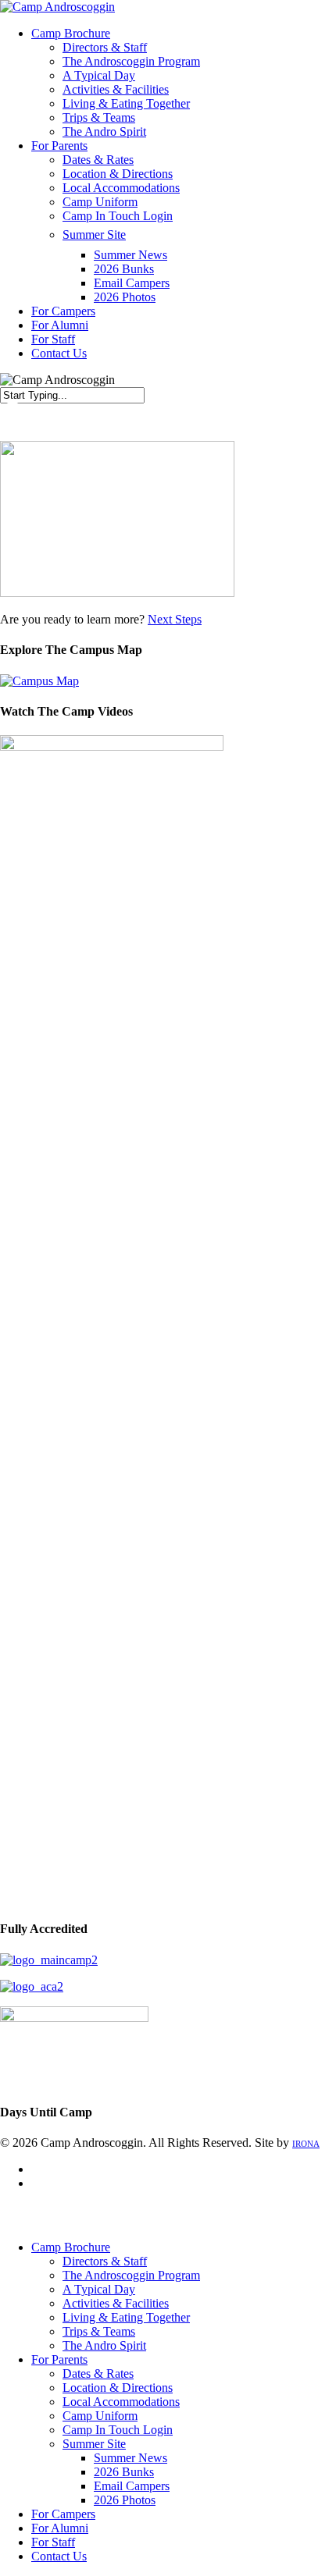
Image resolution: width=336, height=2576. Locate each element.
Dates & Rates (98, 2373)
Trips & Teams (99, 2331)
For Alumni (60, 2528)
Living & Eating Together (126, 2317)
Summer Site (94, 2444)
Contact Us (59, 2556)
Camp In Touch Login (118, 2430)
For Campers (63, 2514)
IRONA (306, 2144)
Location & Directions (118, 2388)
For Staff (53, 2542)
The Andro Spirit (104, 2345)
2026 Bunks (124, 2472)
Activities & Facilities (116, 2303)
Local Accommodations (121, 2402)
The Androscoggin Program (131, 2275)
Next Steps (175, 619)
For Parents (59, 2359)
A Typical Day (99, 2289)
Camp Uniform (100, 2416)
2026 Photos (125, 2500)
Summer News (130, 2458)
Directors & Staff (105, 2261)
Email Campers (132, 2486)
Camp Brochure (71, 2247)
